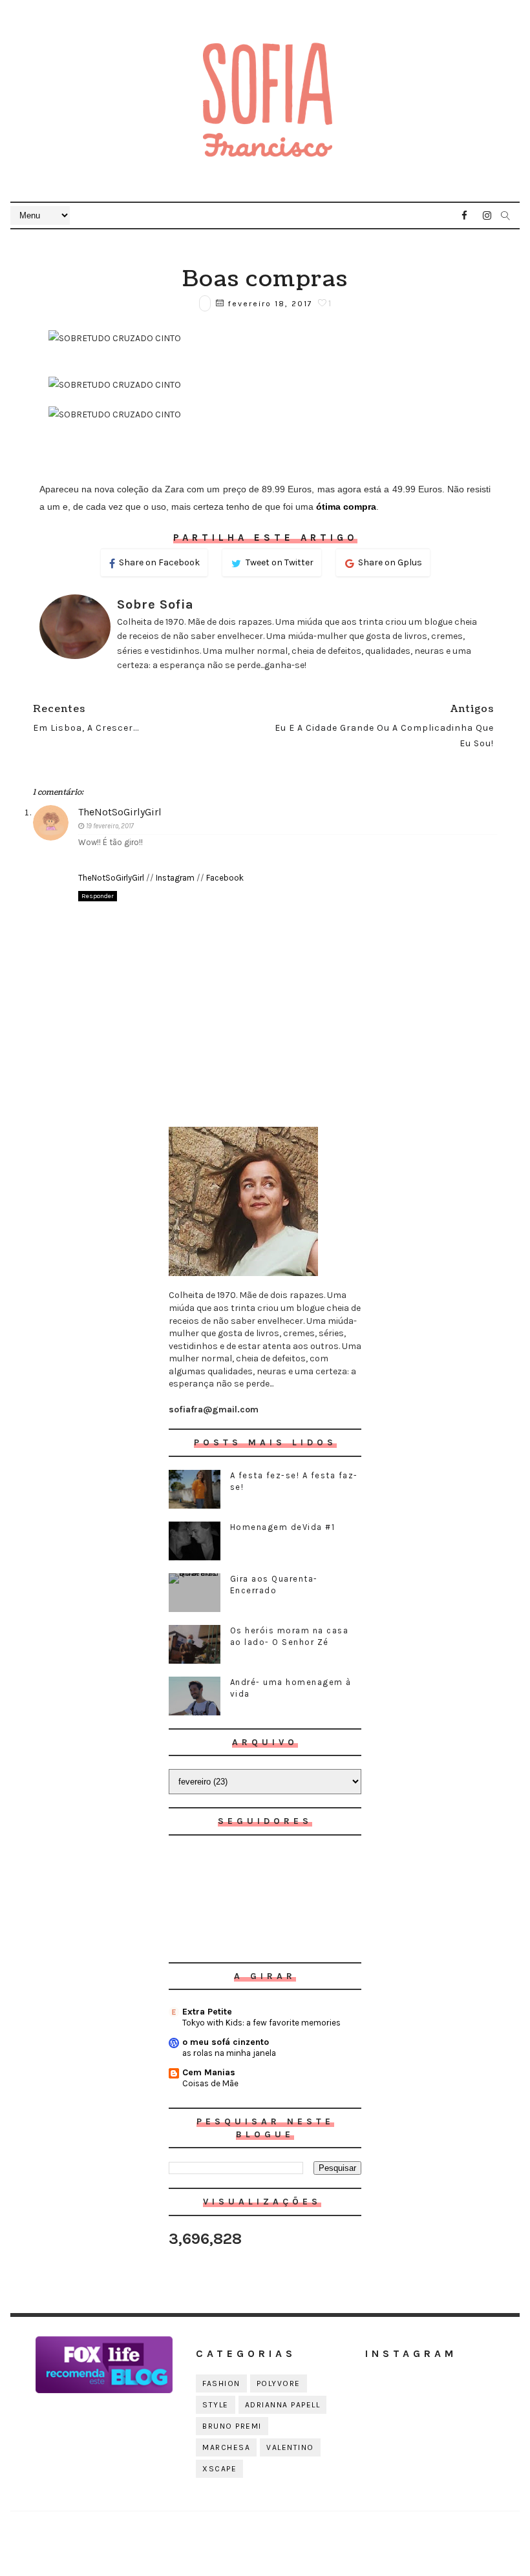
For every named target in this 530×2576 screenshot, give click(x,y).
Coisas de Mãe (210, 2083)
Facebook (225, 878)
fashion (221, 2383)
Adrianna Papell (283, 2405)
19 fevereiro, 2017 (110, 826)
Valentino (290, 2447)
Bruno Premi (232, 2426)
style (216, 2405)
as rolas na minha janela (229, 2053)
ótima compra (346, 507)
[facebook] (465, 216)
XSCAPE (219, 2469)
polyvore (279, 2383)
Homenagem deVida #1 (283, 1527)
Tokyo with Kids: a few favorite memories (261, 2023)
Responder (98, 896)
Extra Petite (207, 2012)
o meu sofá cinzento (226, 2042)
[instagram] (487, 216)
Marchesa (226, 2447)
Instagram (175, 878)
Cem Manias (209, 2072)
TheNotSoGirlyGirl (120, 812)
